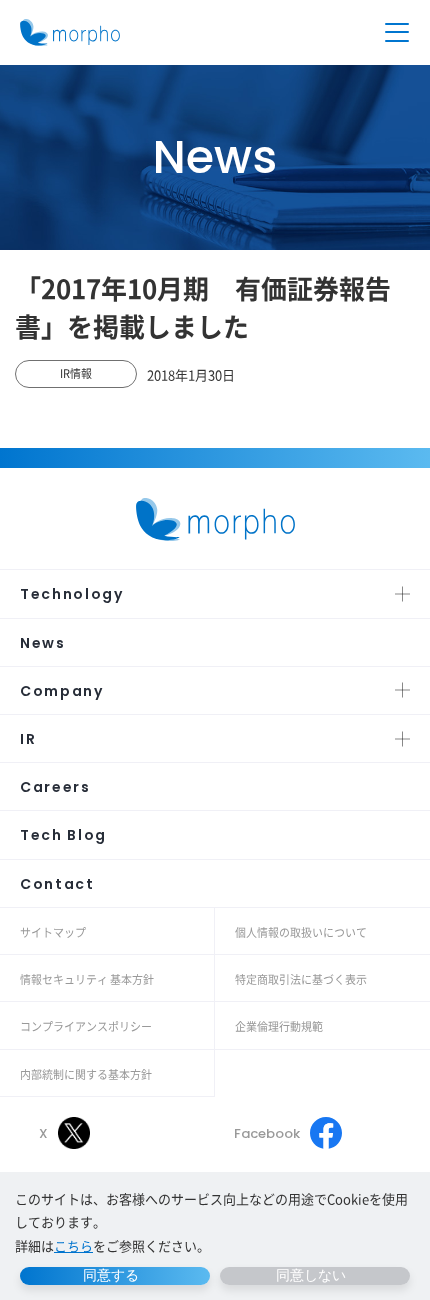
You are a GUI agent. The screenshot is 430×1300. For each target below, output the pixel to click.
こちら (73, 1245)
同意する (111, 1275)
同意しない (311, 1275)
